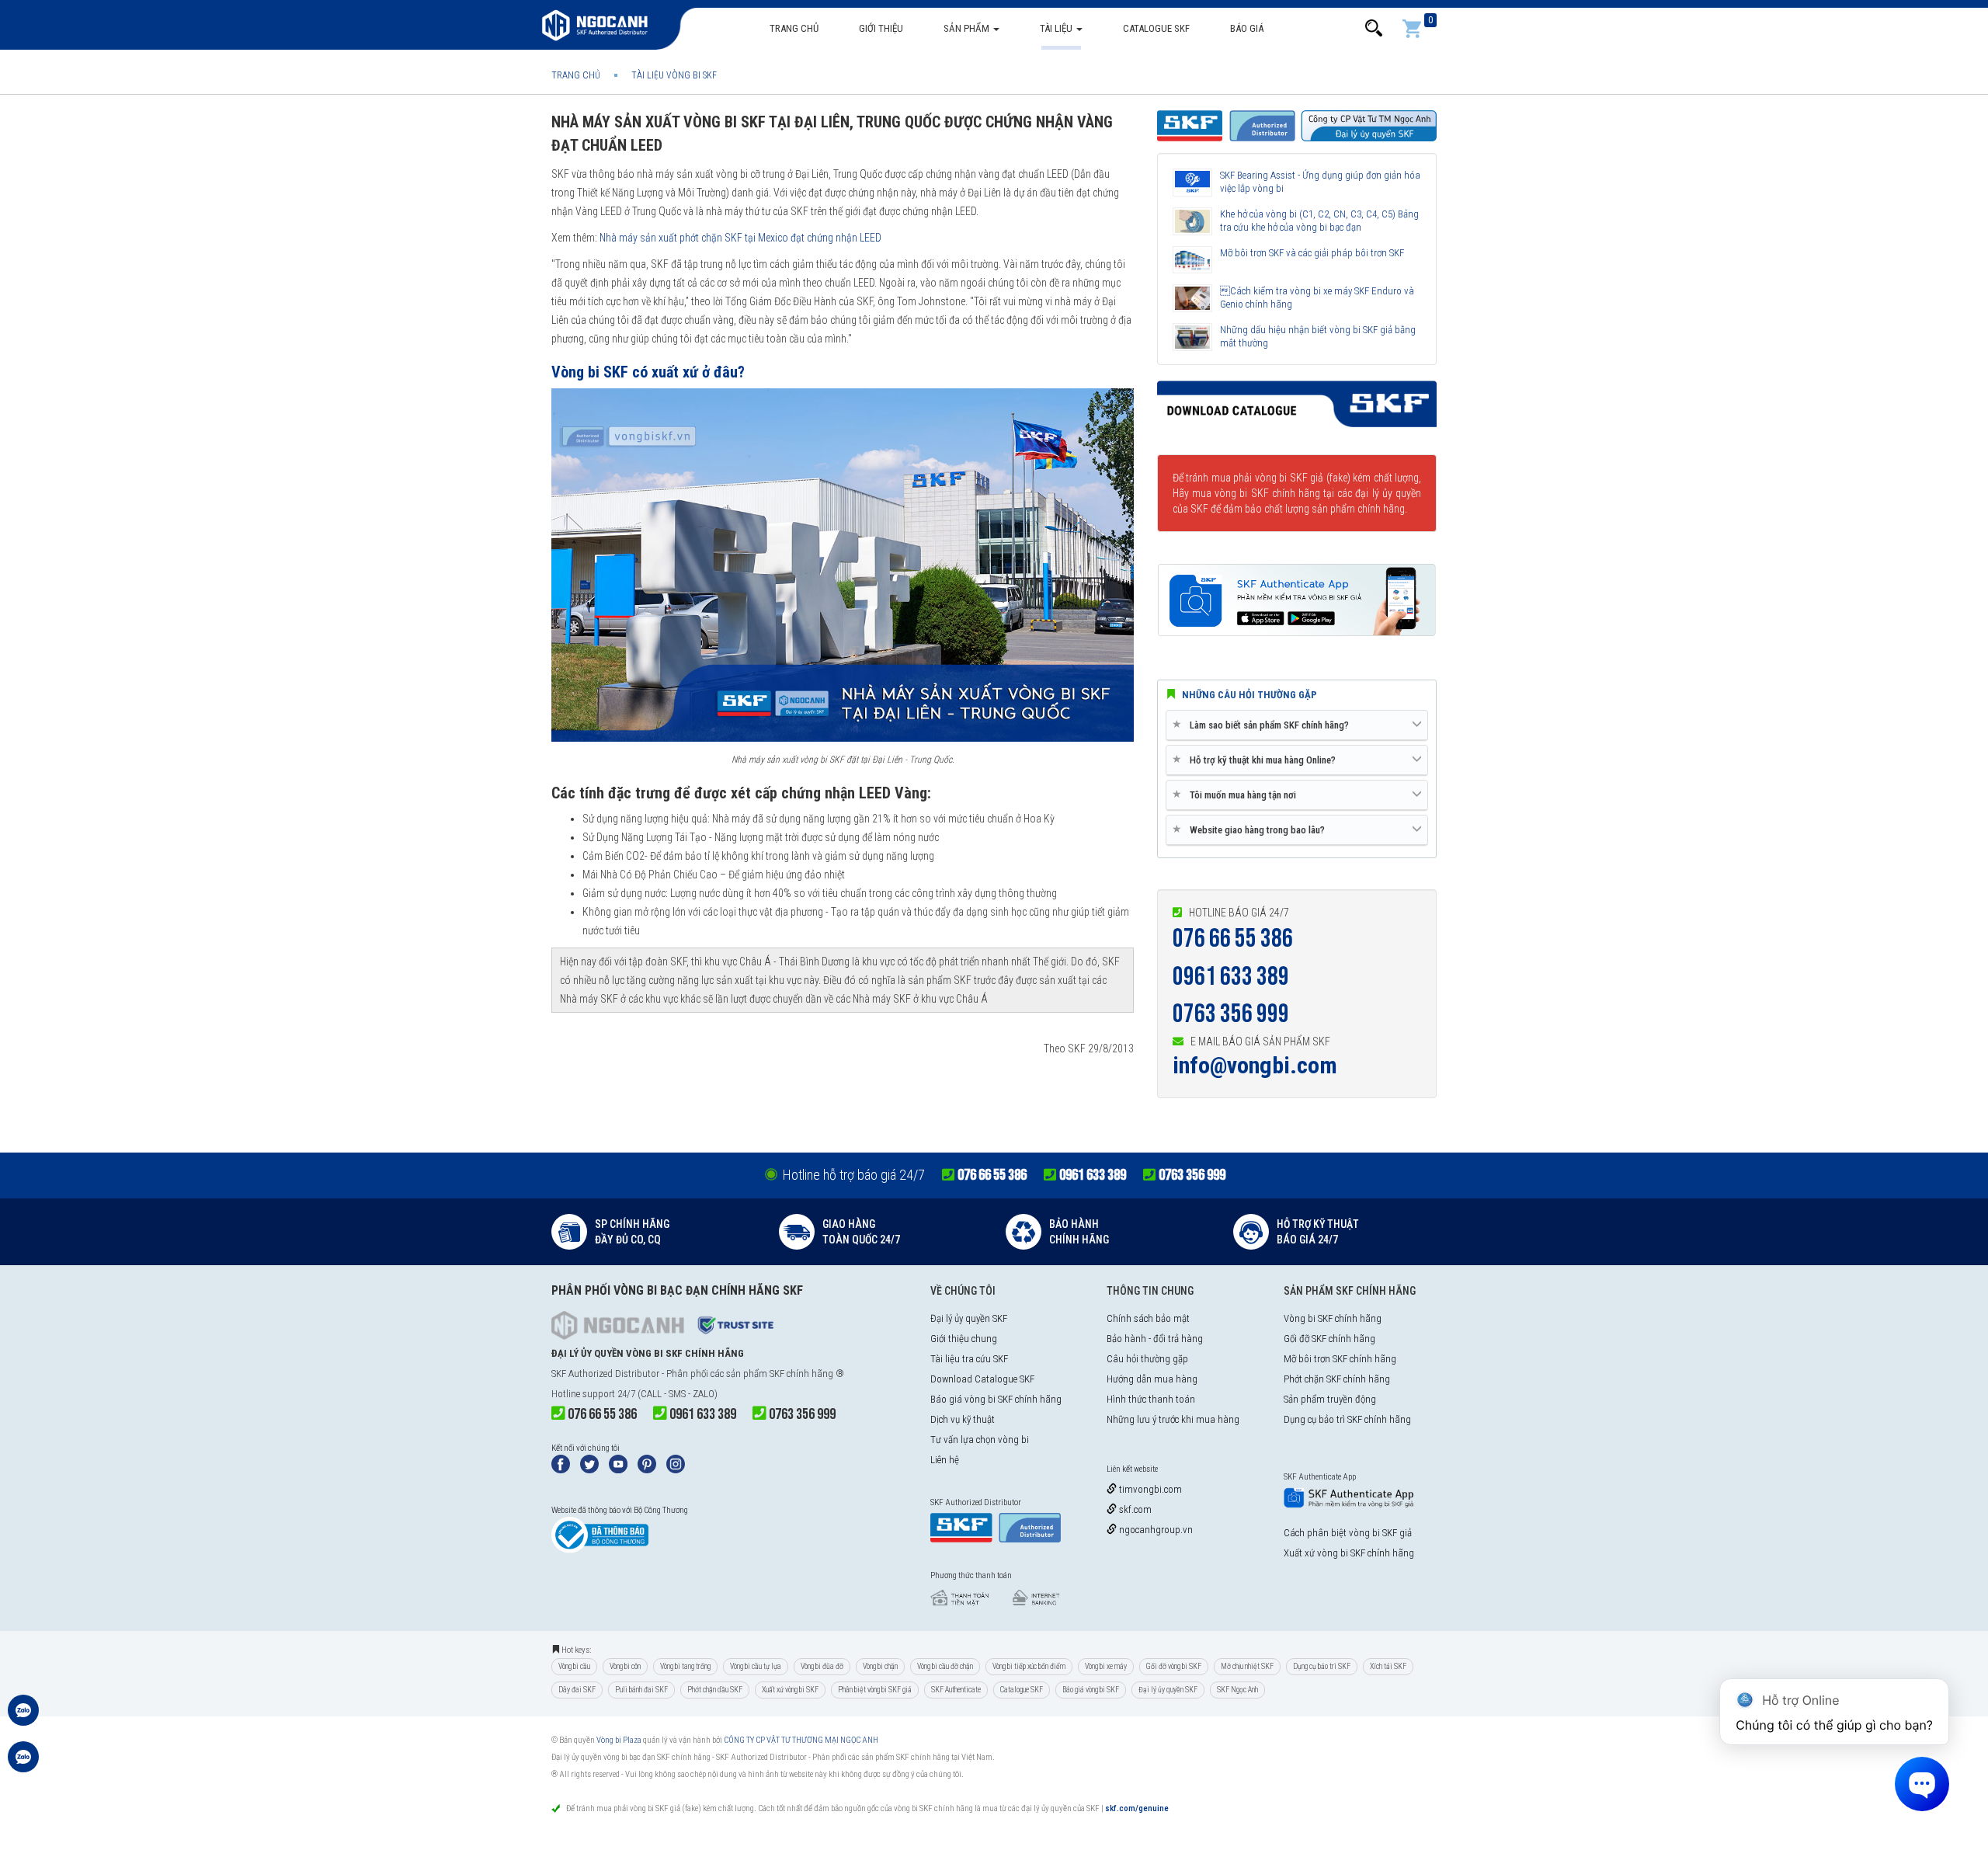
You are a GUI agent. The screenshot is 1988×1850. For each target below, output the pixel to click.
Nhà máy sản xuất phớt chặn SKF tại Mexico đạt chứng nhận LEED (740, 238)
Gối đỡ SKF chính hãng (1329, 1339)
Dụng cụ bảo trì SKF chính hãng (1347, 1419)
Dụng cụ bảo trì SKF (1322, 1666)
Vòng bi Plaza (619, 1740)
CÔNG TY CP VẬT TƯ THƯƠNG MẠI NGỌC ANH (801, 1740)
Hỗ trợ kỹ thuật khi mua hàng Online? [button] (1257, 760)
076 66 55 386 (1233, 939)
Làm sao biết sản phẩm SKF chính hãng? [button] (1263, 725)
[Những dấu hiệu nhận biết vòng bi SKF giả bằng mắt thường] (1192, 337)
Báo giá (1247, 28)
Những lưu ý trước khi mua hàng (1173, 1419)
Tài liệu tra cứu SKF (969, 1359)
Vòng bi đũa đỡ (822, 1666)
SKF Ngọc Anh (1237, 1690)
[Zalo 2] (23, 1765)
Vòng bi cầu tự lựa (756, 1666)
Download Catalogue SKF (982, 1379)
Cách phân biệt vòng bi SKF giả (1348, 1533)
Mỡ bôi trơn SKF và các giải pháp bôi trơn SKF (1312, 253)
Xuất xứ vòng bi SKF (790, 1690)
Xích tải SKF (1388, 1666)
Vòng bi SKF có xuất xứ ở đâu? (648, 372)
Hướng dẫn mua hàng (1152, 1379)
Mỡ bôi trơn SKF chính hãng (1340, 1359)
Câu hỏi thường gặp (1147, 1359)
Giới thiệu (881, 28)
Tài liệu (1057, 28)
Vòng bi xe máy (1106, 1666)
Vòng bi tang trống (685, 1666)
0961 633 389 (1231, 977)
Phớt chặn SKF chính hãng (1337, 1379)
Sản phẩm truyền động (1330, 1399)
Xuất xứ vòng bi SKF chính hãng (1349, 1553)
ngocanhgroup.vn (1155, 1530)
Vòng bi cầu (574, 1666)
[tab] (1297, 725)
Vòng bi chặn (880, 1666)
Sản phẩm (968, 28)
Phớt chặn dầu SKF (715, 1690)
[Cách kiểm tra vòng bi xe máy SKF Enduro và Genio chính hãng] (1192, 298)
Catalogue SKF (1156, 28)
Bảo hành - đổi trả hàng (1155, 1339)
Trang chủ (794, 28)
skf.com (1134, 1509)
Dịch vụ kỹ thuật (963, 1419)
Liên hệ (945, 1460)
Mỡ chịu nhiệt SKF (1247, 1666)
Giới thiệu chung (964, 1339)
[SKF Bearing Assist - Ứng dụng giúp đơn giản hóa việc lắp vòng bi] (1192, 183)
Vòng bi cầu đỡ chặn (945, 1666)
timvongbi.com (1149, 1489)
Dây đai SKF (577, 1690)
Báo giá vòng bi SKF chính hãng (996, 1399)
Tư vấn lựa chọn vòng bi (980, 1440)
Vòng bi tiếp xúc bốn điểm (1029, 1666)
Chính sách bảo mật (1148, 1318)
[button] (1374, 28)
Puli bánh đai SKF (641, 1690)
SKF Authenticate (956, 1690)
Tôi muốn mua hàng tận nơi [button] (1237, 795)
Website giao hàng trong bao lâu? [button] (1251, 829)
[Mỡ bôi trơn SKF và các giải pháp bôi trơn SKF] (1192, 260)
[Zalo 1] (23, 1718)
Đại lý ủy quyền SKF (969, 1318)
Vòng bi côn (625, 1666)
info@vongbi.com (1255, 1065)
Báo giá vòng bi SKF (1091, 1690)
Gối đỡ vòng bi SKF (1174, 1666)
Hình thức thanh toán (1151, 1399)
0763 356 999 (1231, 1014)
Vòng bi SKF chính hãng (1333, 1318)
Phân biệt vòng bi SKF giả (875, 1690)
